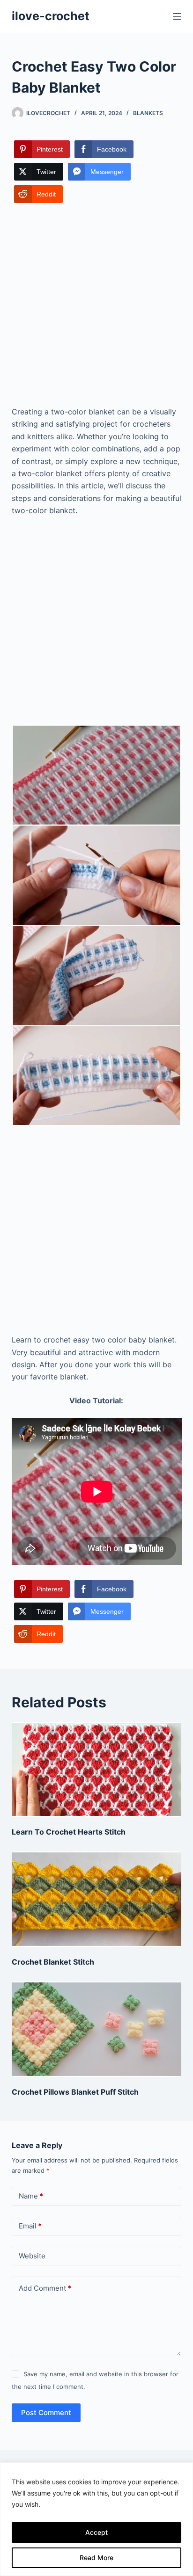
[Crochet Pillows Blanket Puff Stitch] (97, 2029)
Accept (96, 2532)
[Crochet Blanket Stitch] (97, 1899)
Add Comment (45, 2288)
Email (30, 2226)
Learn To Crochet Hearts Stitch (69, 1832)
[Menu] (177, 16)
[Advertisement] (96, 305)
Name (31, 2196)
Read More (96, 2558)
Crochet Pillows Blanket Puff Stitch (75, 2092)
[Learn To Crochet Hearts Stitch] (97, 1770)
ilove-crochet (51, 16)
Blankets (148, 113)
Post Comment (46, 2413)
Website (32, 2256)
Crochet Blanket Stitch (53, 1962)
